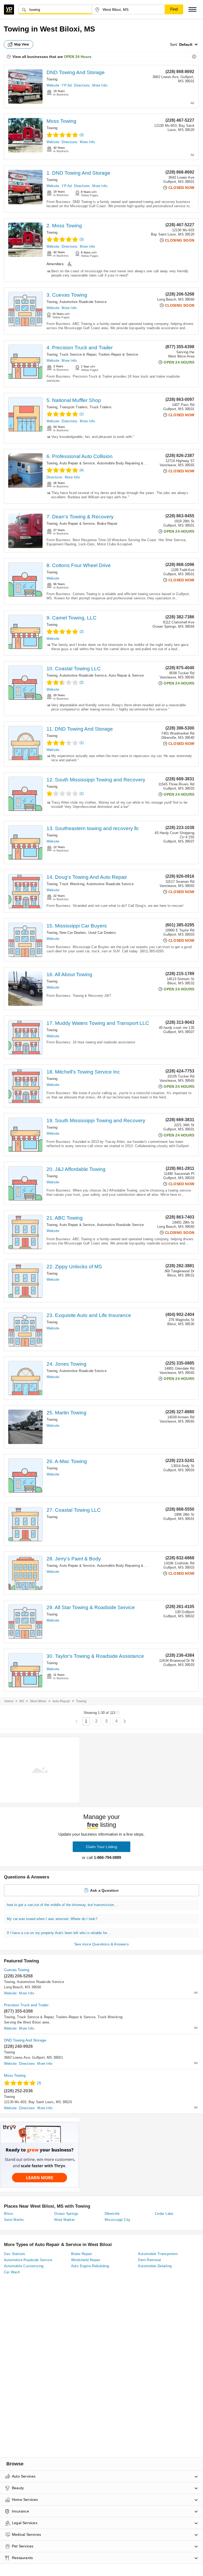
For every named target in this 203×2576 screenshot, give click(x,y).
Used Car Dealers (102, 933)
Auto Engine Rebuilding (90, 2266)
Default (186, 44)
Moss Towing (61, 121)
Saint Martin (14, 2220)
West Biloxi (38, 1701)
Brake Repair (107, 524)
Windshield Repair (86, 2260)
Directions (82, 85)
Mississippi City (118, 2220)
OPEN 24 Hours (78, 57)
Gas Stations (15, 2254)
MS (22, 1701)
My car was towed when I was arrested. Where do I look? (52, 1919)
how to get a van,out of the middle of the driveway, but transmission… (62, 1905)
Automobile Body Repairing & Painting (127, 463)
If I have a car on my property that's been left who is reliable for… (59, 1933)
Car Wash (12, 2272)
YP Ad (67, 85)
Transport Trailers (73, 407)
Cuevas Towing (17, 1970)
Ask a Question (104, 1890)
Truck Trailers (101, 407)
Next (125, 1721)
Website (53, 85)
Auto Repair (61, 1701)
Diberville (112, 2214)
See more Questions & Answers (101, 1944)
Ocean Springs (66, 2214)
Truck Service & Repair (78, 354)
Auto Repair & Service (77, 463)
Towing (52, 79)
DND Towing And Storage (76, 72)
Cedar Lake (164, 2214)
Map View (22, 44)
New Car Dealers (73, 933)
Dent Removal (149, 2260)
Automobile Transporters (158, 2254)
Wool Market (64, 2220)
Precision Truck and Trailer (26, 2005)
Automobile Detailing (155, 2266)
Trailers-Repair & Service (118, 354)
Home (9, 1701)
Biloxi (8, 2214)
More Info (100, 85)
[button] (192, 9)
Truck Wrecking (72, 884)
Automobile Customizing (24, 2266)
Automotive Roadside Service (83, 302)
